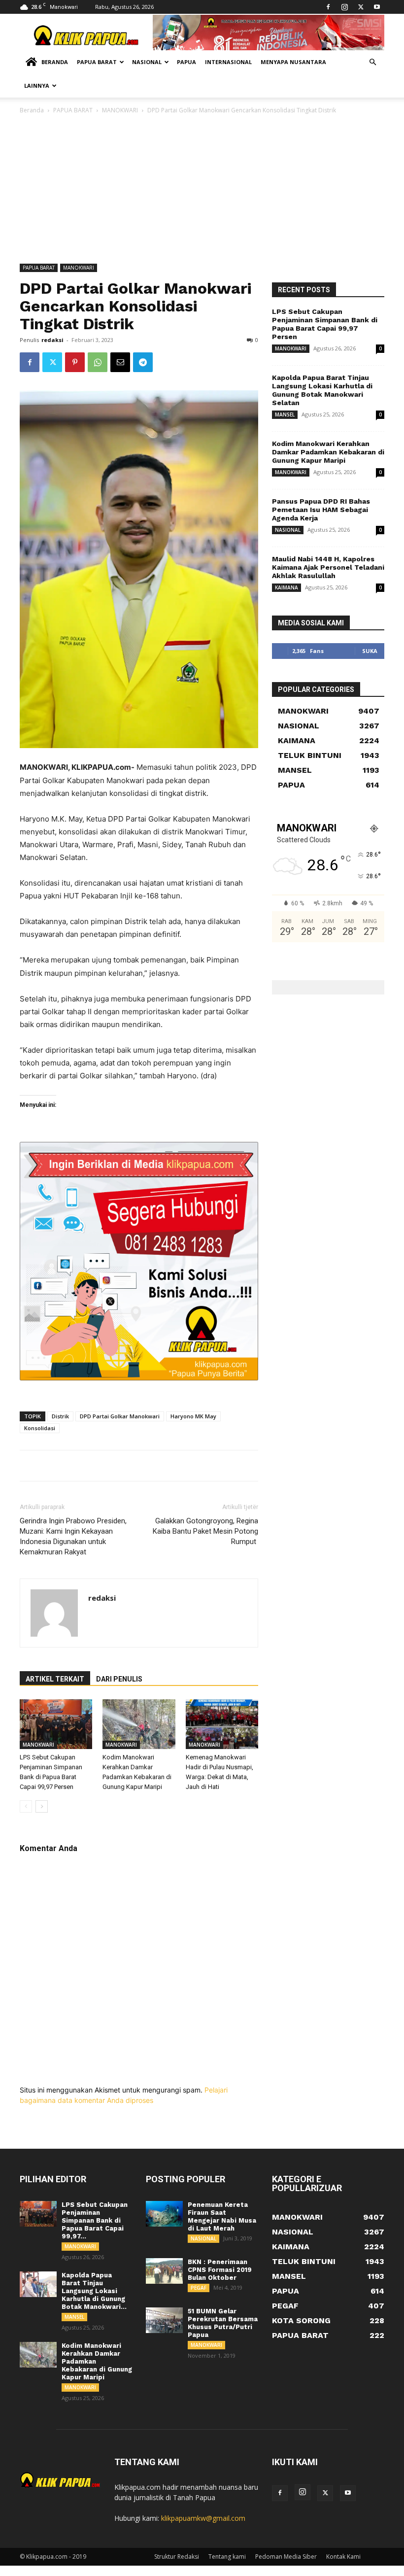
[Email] (120, 362)
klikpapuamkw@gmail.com (203, 2518)
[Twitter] (361, 7)
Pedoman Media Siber (286, 2557)
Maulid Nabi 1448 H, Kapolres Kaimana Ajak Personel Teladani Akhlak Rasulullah (328, 567)
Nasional (147, 62)
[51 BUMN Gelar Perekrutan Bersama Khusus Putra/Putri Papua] (164, 2320)
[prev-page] (26, 1806)
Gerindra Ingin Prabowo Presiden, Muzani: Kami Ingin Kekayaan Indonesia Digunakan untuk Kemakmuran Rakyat (73, 1536)
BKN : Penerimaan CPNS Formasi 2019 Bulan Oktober (220, 2270)
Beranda (55, 62)
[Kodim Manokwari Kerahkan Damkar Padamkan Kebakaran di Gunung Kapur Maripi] (139, 1724)
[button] (372, 62)
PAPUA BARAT (73, 110)
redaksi (52, 340)
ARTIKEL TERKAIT (55, 1679)
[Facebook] (328, 7)
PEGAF (199, 2288)
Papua (186, 62)
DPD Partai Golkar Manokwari (120, 1416)
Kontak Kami (343, 2557)
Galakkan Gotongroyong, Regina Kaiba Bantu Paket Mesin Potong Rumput (205, 1531)
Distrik (60, 1416)
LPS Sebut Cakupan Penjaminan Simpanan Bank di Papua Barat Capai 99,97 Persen (325, 324)
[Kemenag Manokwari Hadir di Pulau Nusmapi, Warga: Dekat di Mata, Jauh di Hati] (222, 1724)
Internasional (228, 62)
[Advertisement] (202, 190)
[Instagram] (344, 7)
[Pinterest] (75, 362)
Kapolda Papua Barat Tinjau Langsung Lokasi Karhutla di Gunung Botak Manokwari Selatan (322, 390)
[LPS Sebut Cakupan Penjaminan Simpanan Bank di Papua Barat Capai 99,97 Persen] (56, 1724)
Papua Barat (97, 62)
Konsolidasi (40, 1428)
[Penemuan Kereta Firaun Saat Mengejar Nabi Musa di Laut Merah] (164, 2214)
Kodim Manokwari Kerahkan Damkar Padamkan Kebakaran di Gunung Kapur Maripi (328, 452)
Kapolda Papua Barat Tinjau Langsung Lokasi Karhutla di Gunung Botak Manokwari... (94, 2291)
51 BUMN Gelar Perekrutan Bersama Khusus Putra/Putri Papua (223, 2323)
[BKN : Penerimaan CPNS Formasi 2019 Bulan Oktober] (164, 2271)
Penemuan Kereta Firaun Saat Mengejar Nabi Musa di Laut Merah (222, 2216)
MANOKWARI (120, 110)
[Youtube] (377, 7)
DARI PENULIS (119, 1679)
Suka (370, 651)
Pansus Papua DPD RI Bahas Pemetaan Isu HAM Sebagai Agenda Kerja (321, 510)
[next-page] (42, 1806)
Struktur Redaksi (177, 2557)
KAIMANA (286, 587)
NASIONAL (288, 530)
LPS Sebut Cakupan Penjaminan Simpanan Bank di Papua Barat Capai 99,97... (95, 2220)
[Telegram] (143, 362)
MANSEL (285, 414)
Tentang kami (227, 2557)
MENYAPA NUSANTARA (293, 62)
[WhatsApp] (98, 362)
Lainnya (37, 86)
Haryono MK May (193, 1416)
